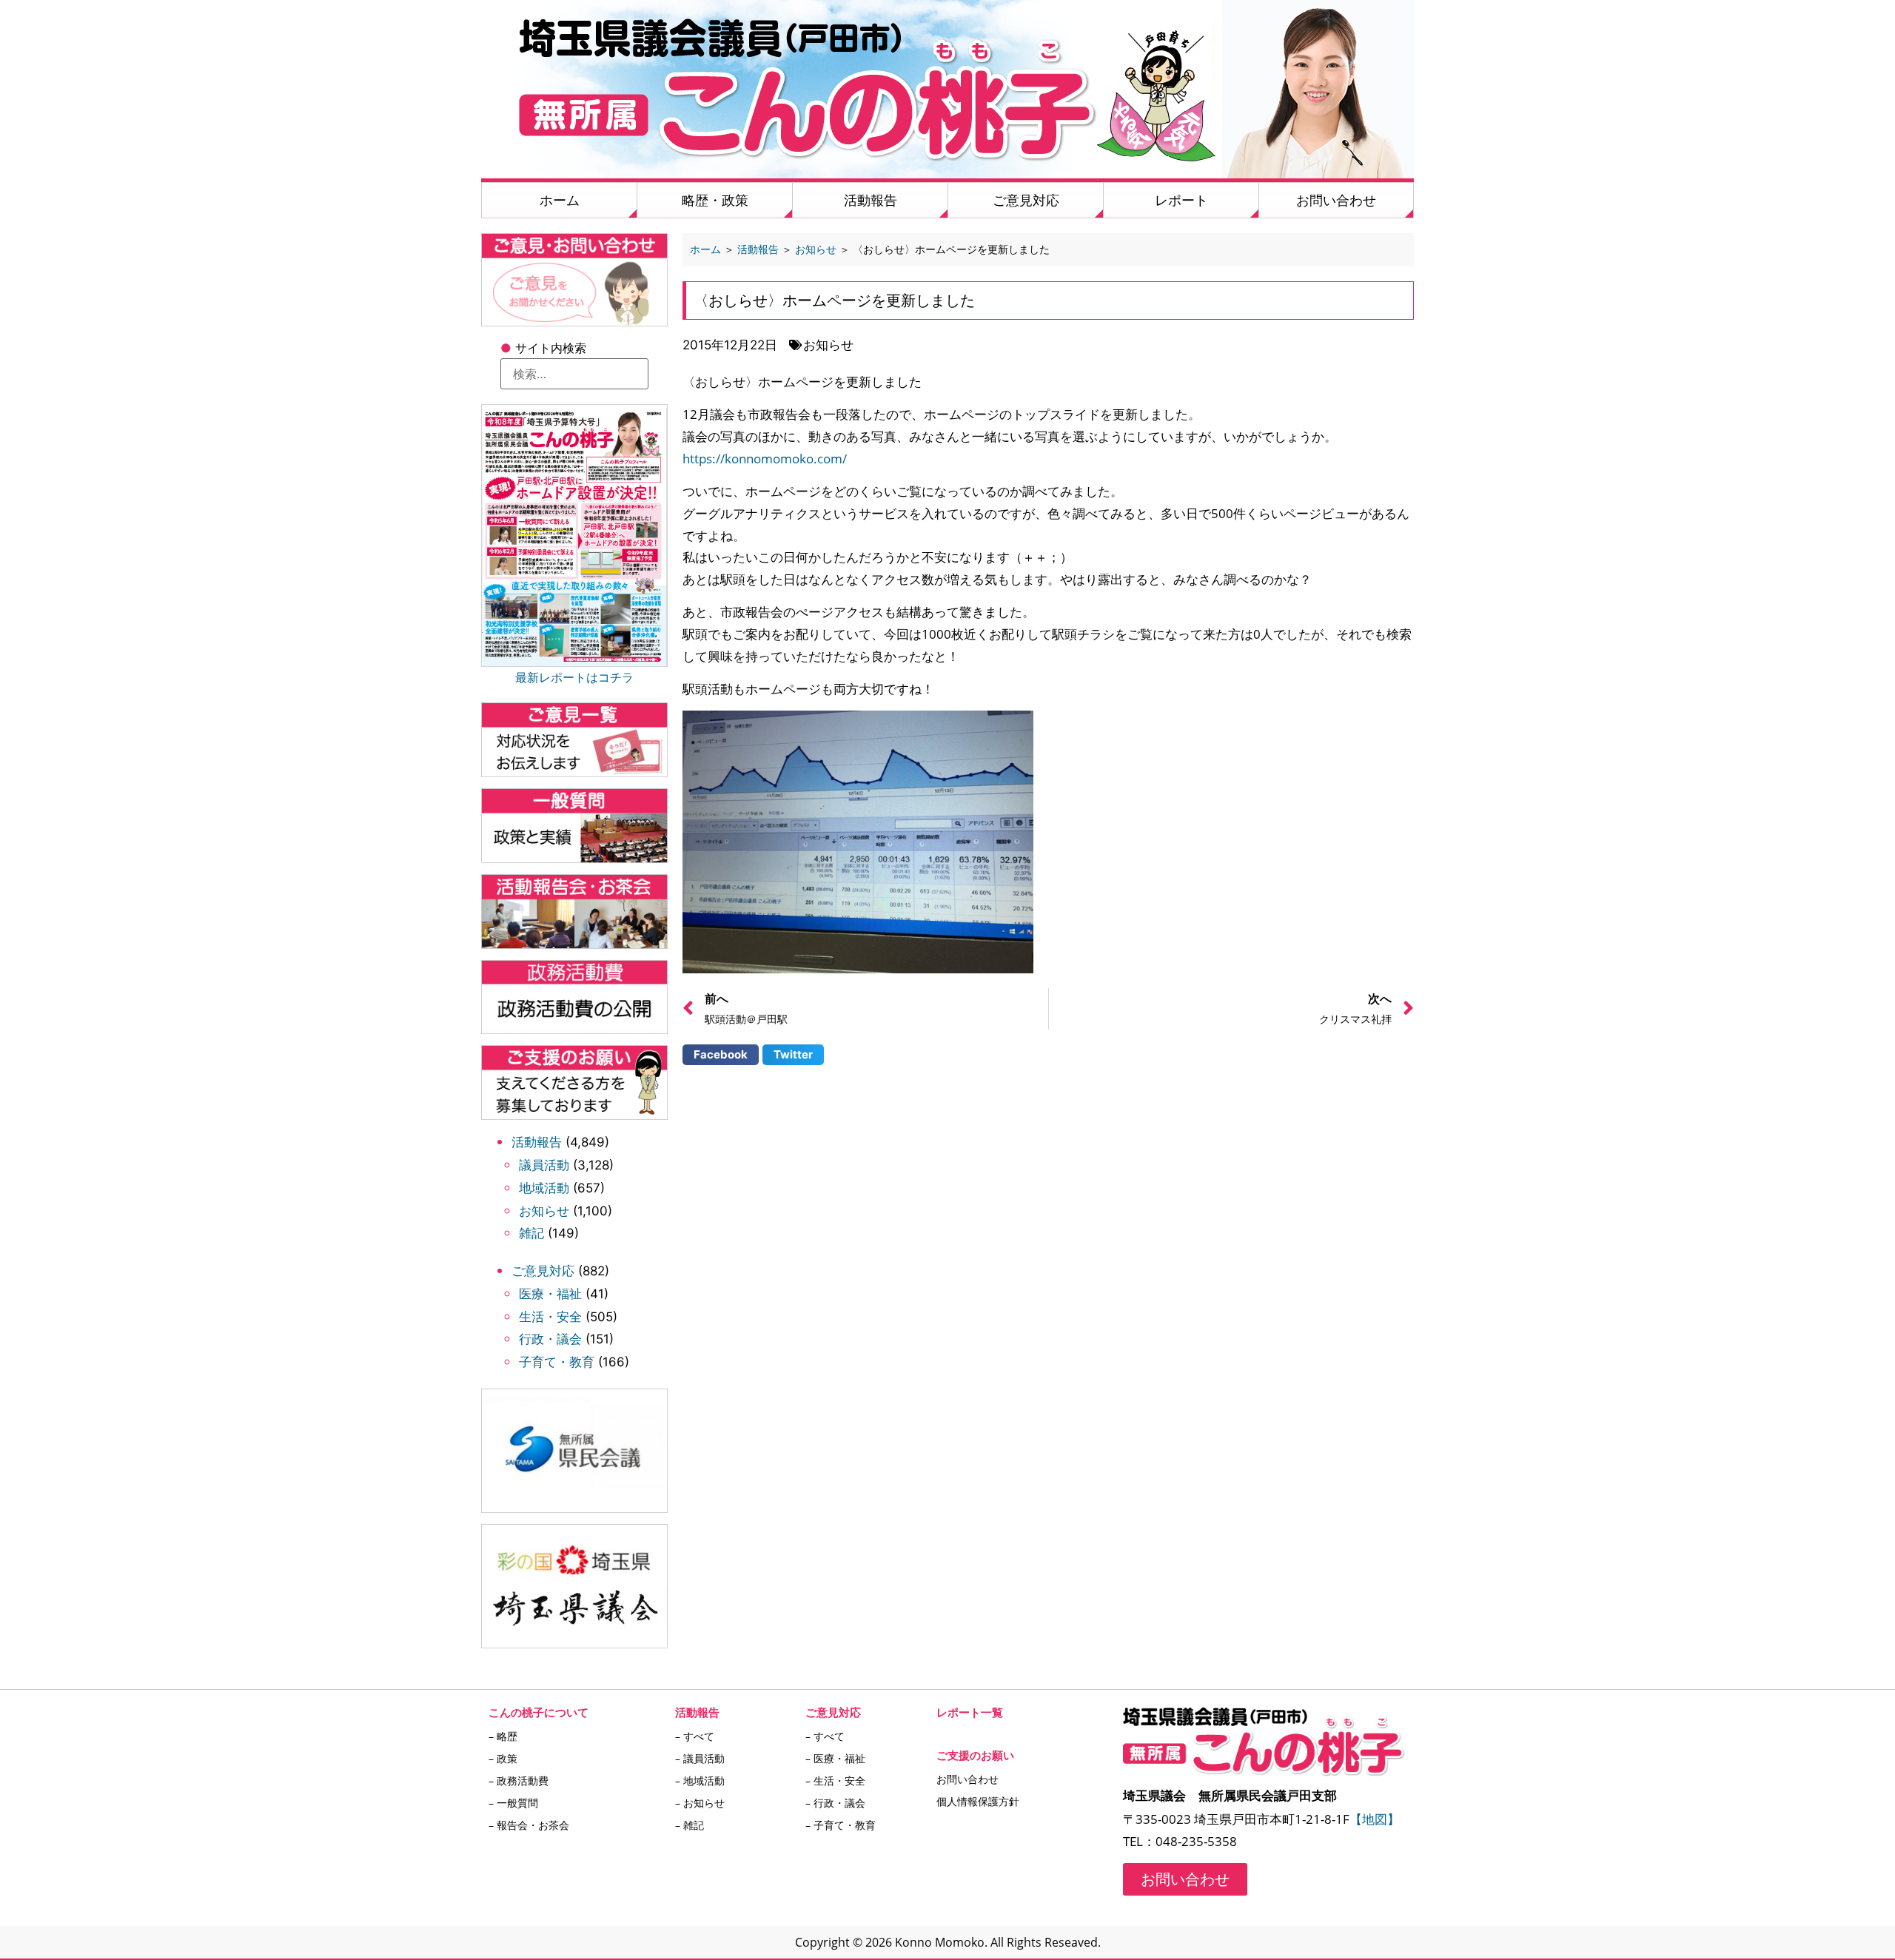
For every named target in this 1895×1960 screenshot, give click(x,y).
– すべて (695, 1736)
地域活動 (544, 1188)
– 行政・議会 (835, 1803)
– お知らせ (700, 1803)
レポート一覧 (970, 1712)
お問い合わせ (1336, 200)
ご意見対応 (1026, 200)
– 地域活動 (700, 1781)
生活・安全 (550, 1317)
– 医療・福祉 (835, 1758)
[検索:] (574, 374)
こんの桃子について (539, 1712)
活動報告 (871, 200)
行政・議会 (550, 1339)
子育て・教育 (557, 1362)
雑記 (531, 1233)
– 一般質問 (513, 1803)
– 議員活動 (700, 1758)
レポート (1181, 200)
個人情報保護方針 (978, 1801)
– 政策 (503, 1758)
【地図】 (1375, 1819)
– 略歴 (503, 1736)
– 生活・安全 (835, 1781)
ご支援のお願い (975, 1755)
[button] (721, 1055)
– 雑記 (690, 1825)
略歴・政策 (715, 200)
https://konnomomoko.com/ (765, 459)
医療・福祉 (550, 1294)
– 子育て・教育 (841, 1825)
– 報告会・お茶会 (529, 1825)
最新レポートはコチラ (574, 677)
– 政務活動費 (519, 1781)
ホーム (560, 200)
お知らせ (544, 1211)
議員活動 (544, 1165)
